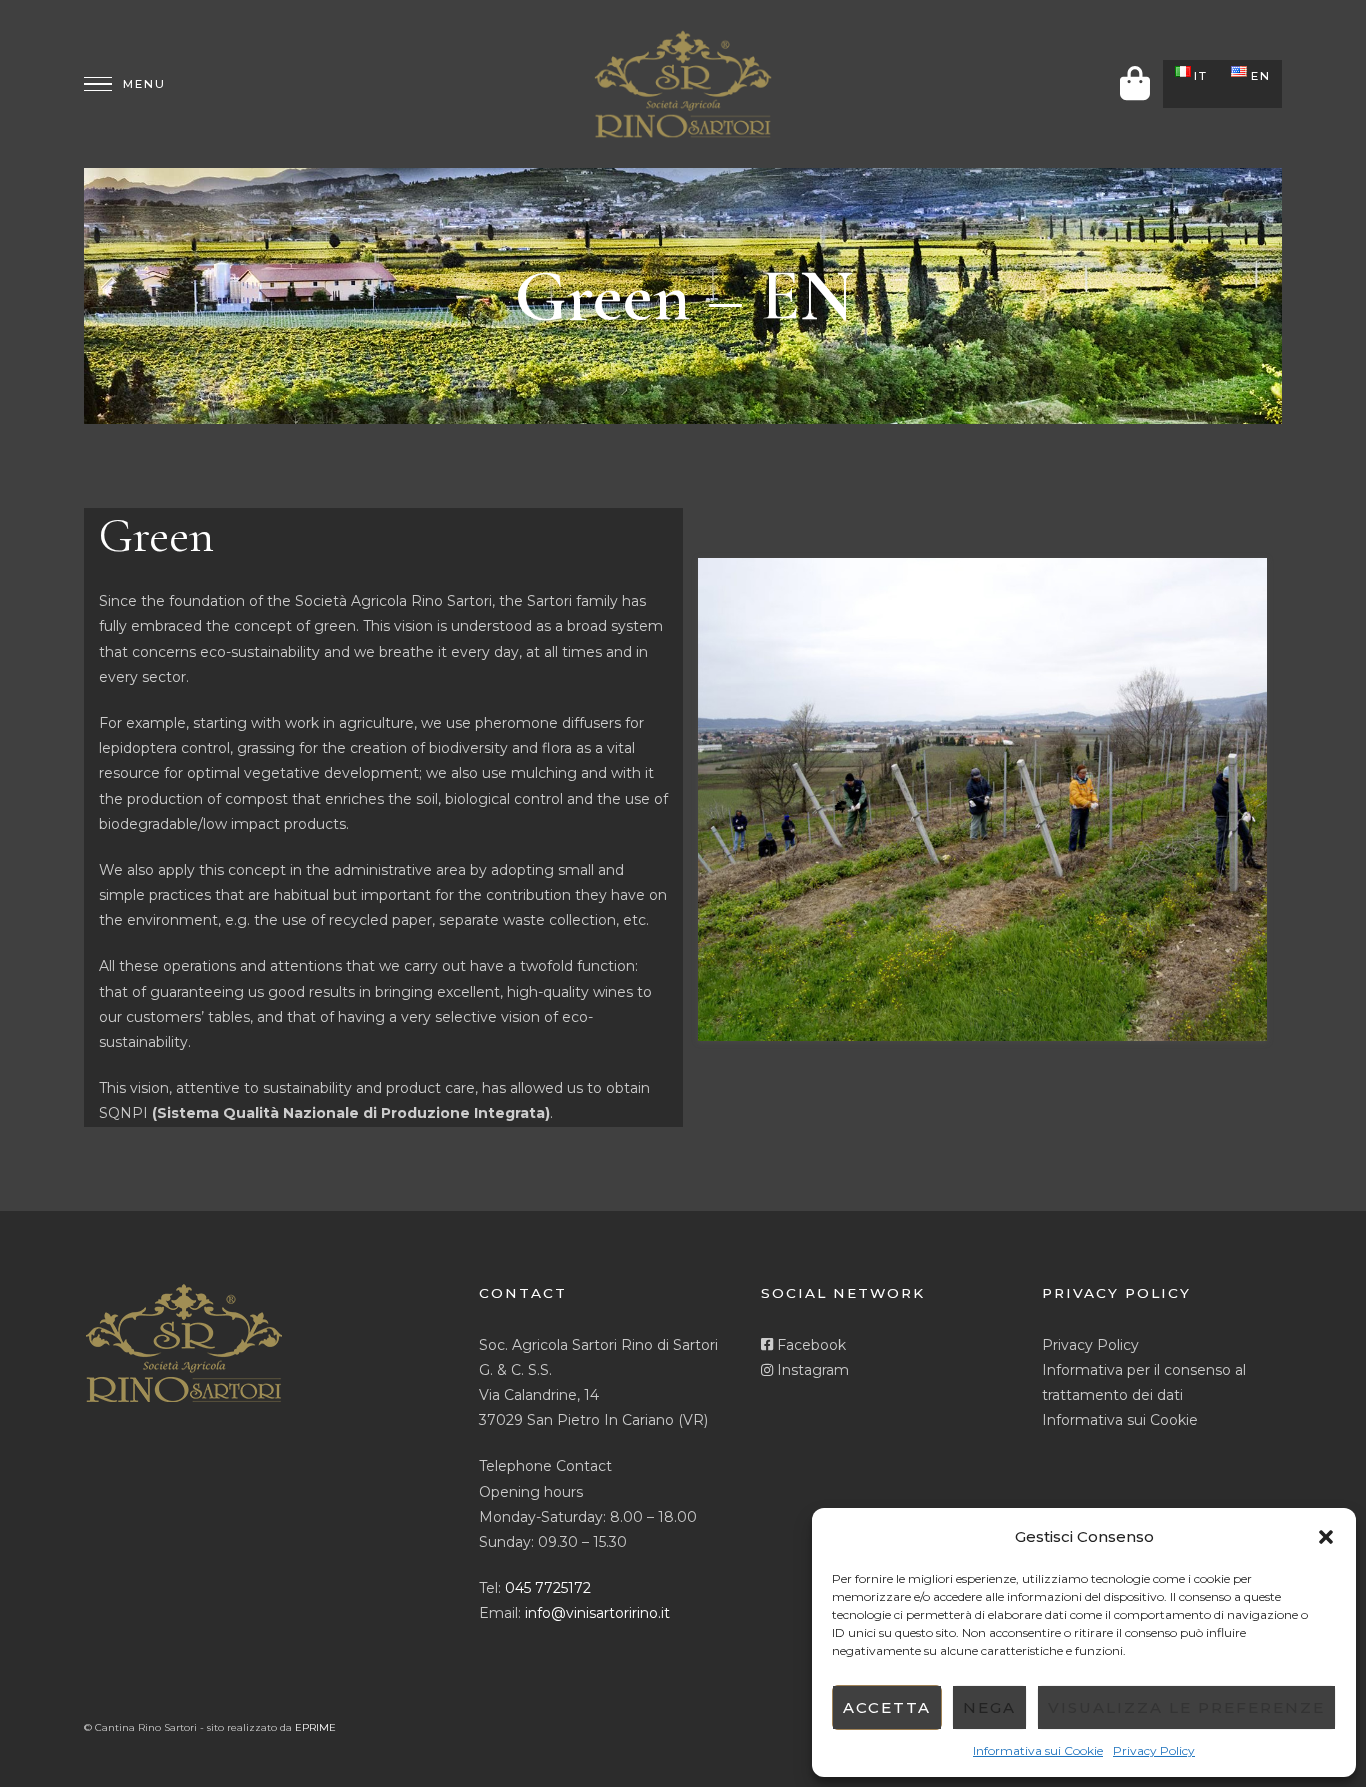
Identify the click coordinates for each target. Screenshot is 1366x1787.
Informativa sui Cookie (1038, 1750)
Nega (989, 1707)
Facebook (809, 1345)
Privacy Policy (1154, 1750)
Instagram (811, 1370)
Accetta (887, 1707)
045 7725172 (548, 1588)
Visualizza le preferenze (1186, 1707)
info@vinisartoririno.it (597, 1613)
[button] (1326, 1537)
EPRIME (315, 1727)
